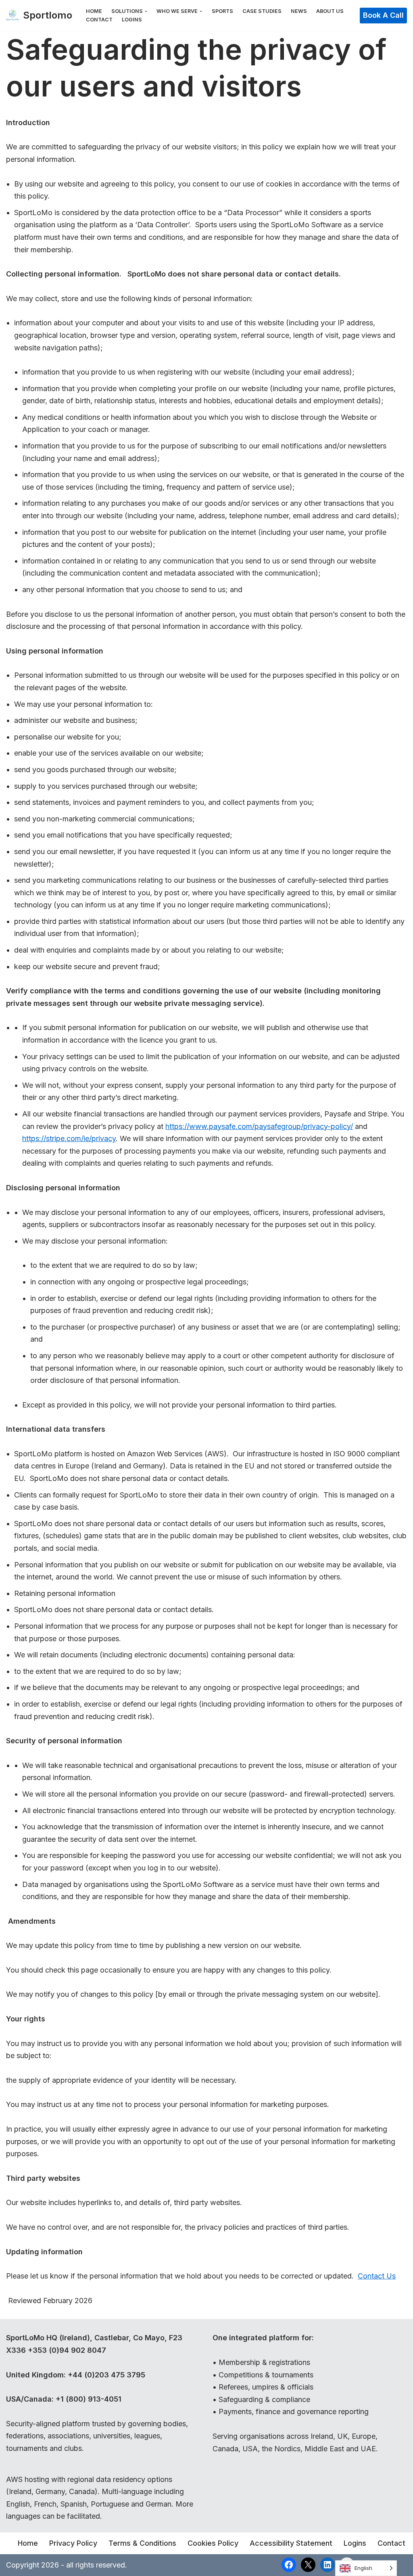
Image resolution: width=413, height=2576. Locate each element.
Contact (99, 20)
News (299, 11)
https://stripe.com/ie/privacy (69, 1138)
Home (94, 11)
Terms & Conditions (142, 2543)
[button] (146, 11)
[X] (308, 2565)
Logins (132, 20)
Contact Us (377, 2276)
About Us (330, 11)
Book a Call (383, 15)
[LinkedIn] (327, 2565)
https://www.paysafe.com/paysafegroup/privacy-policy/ (259, 1126)
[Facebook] (289, 2565)
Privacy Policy (73, 2543)
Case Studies (262, 11)
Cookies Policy (213, 2543)
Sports (222, 11)
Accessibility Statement (291, 2543)
